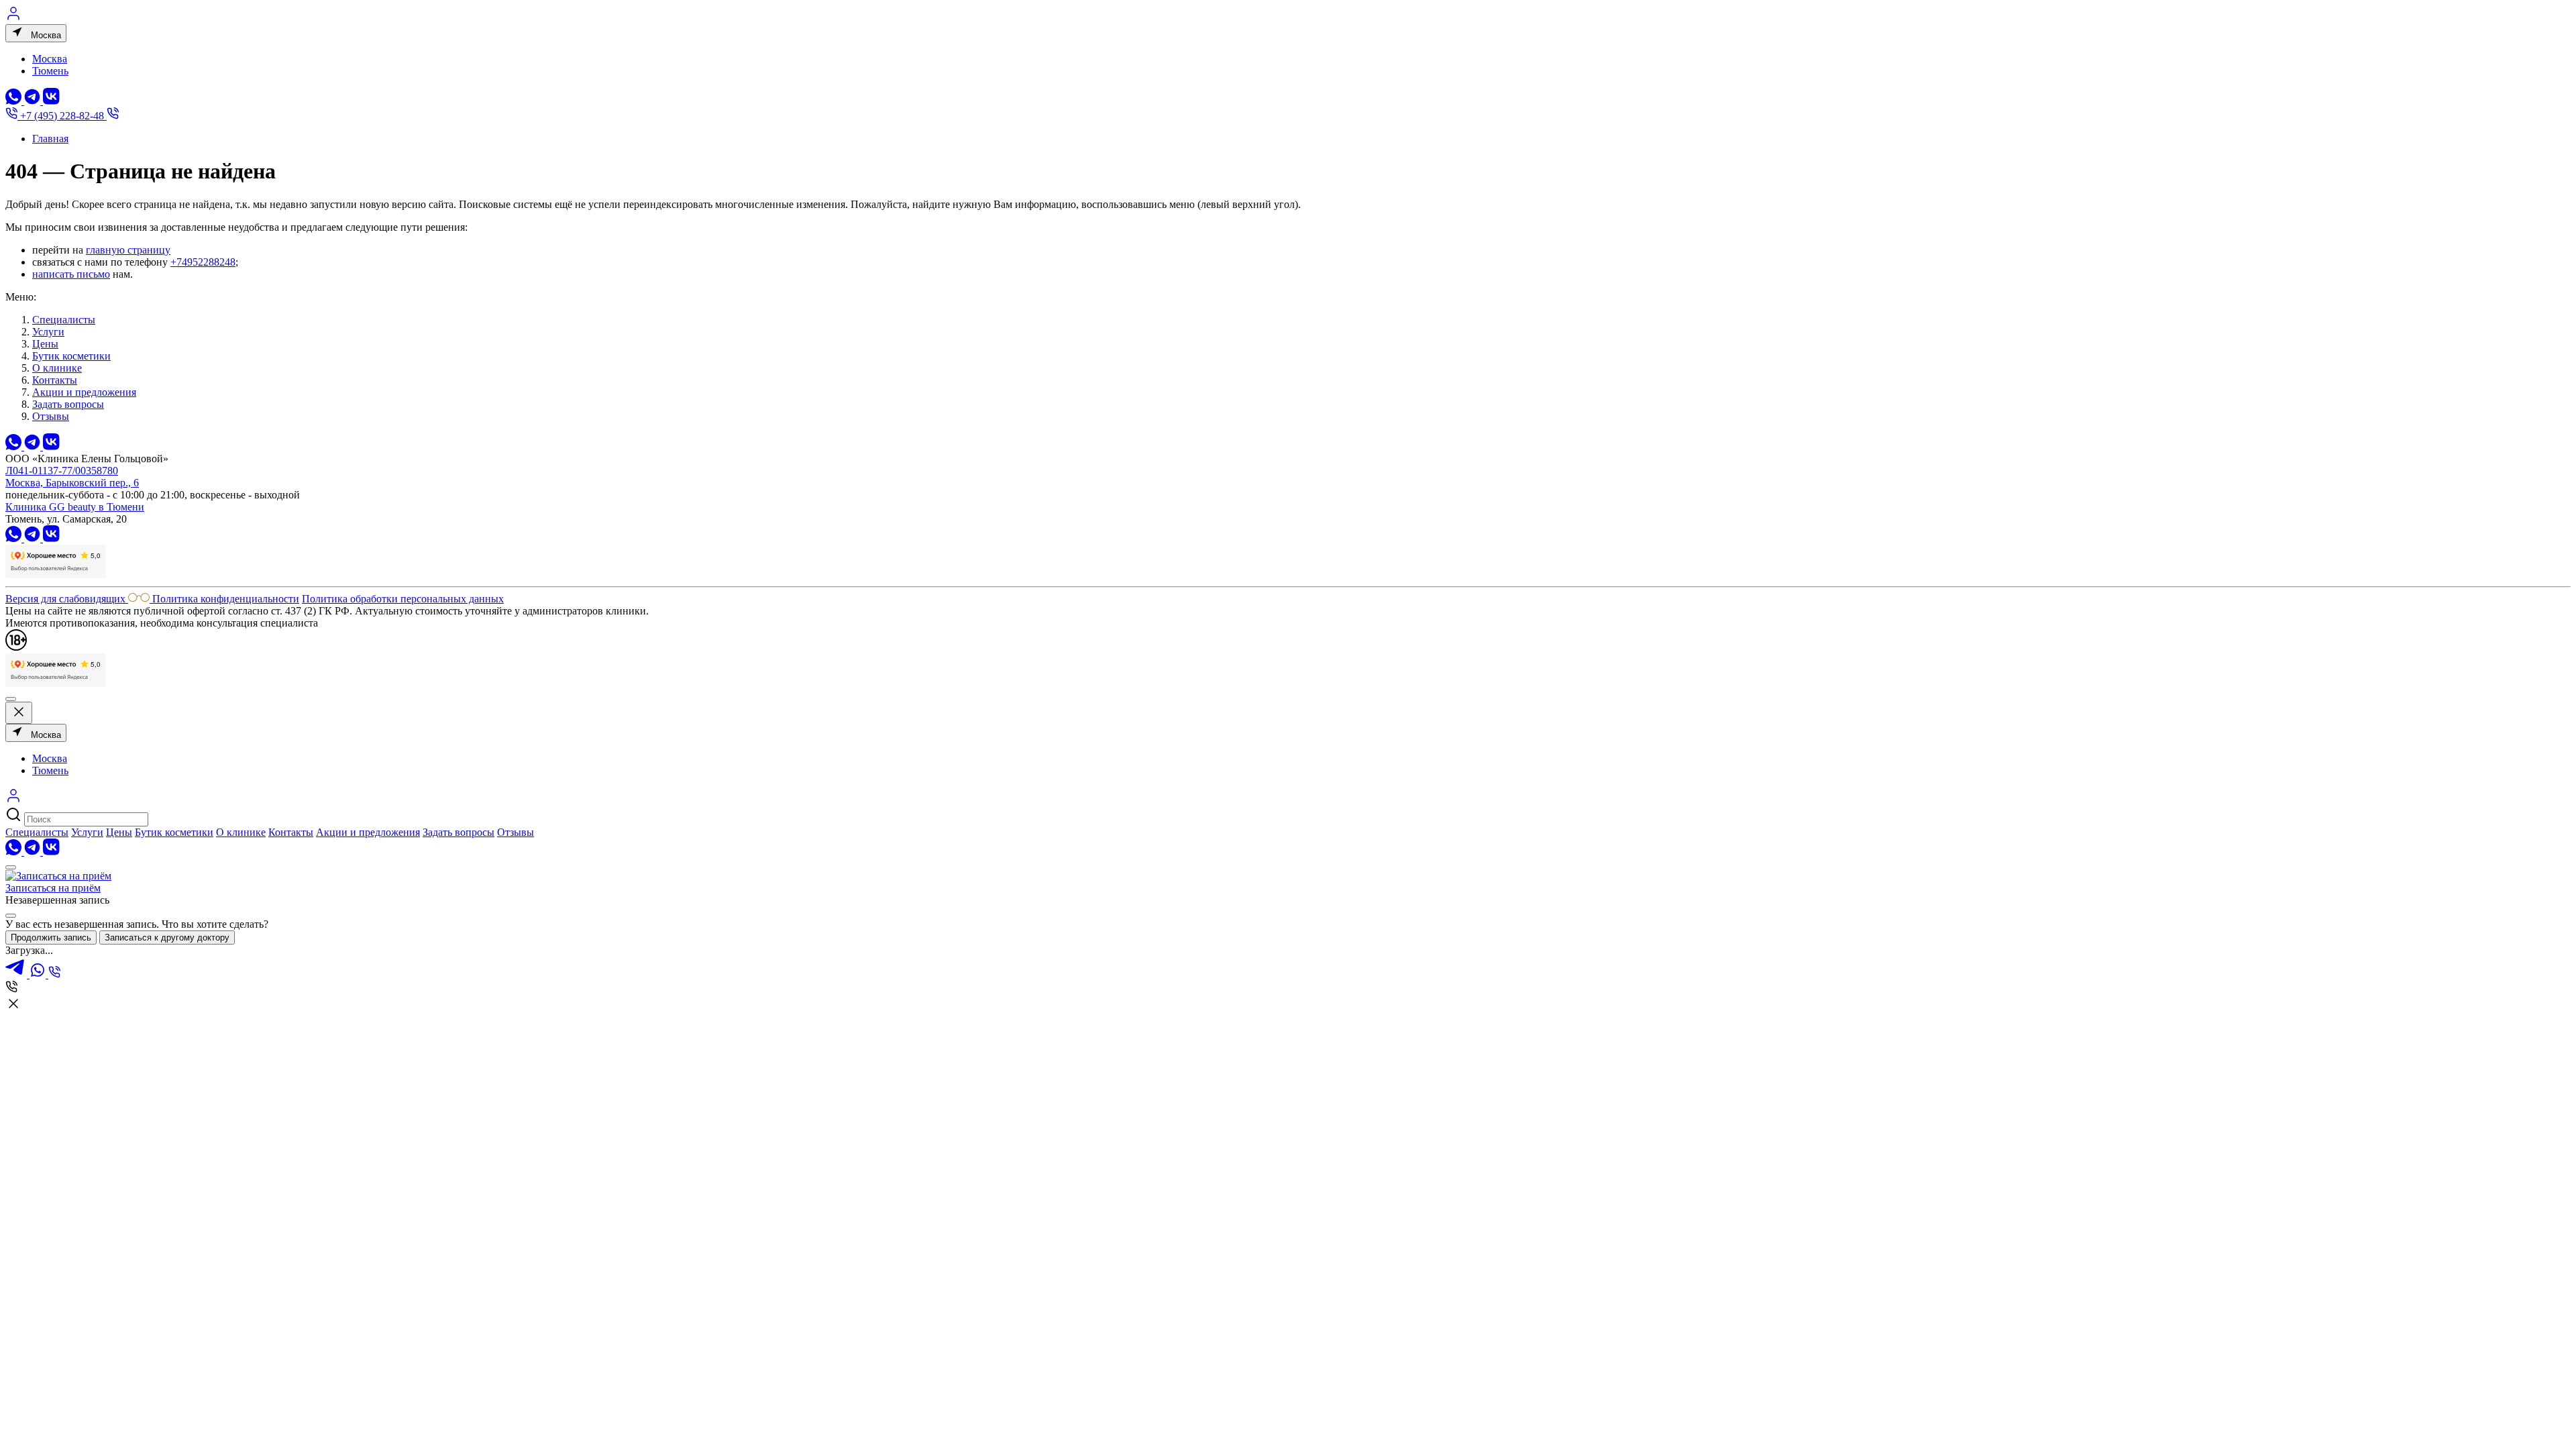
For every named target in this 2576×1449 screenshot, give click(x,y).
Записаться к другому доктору (167, 937)
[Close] (11, 916)
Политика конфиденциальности (226, 599)
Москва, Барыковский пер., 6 (72, 483)
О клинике (57, 368)
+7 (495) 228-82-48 (62, 116)
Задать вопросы (68, 404)
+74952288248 (203, 262)
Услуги (48, 332)
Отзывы (51, 416)
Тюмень (50, 71)
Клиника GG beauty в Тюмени (75, 507)
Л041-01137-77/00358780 (62, 471)
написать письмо (71, 274)
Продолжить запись (51, 937)
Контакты (55, 380)
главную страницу (128, 250)
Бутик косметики (71, 356)
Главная (50, 139)
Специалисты (64, 320)
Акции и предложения (84, 392)
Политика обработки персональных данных (403, 599)
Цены (45, 344)
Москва (45, 35)
